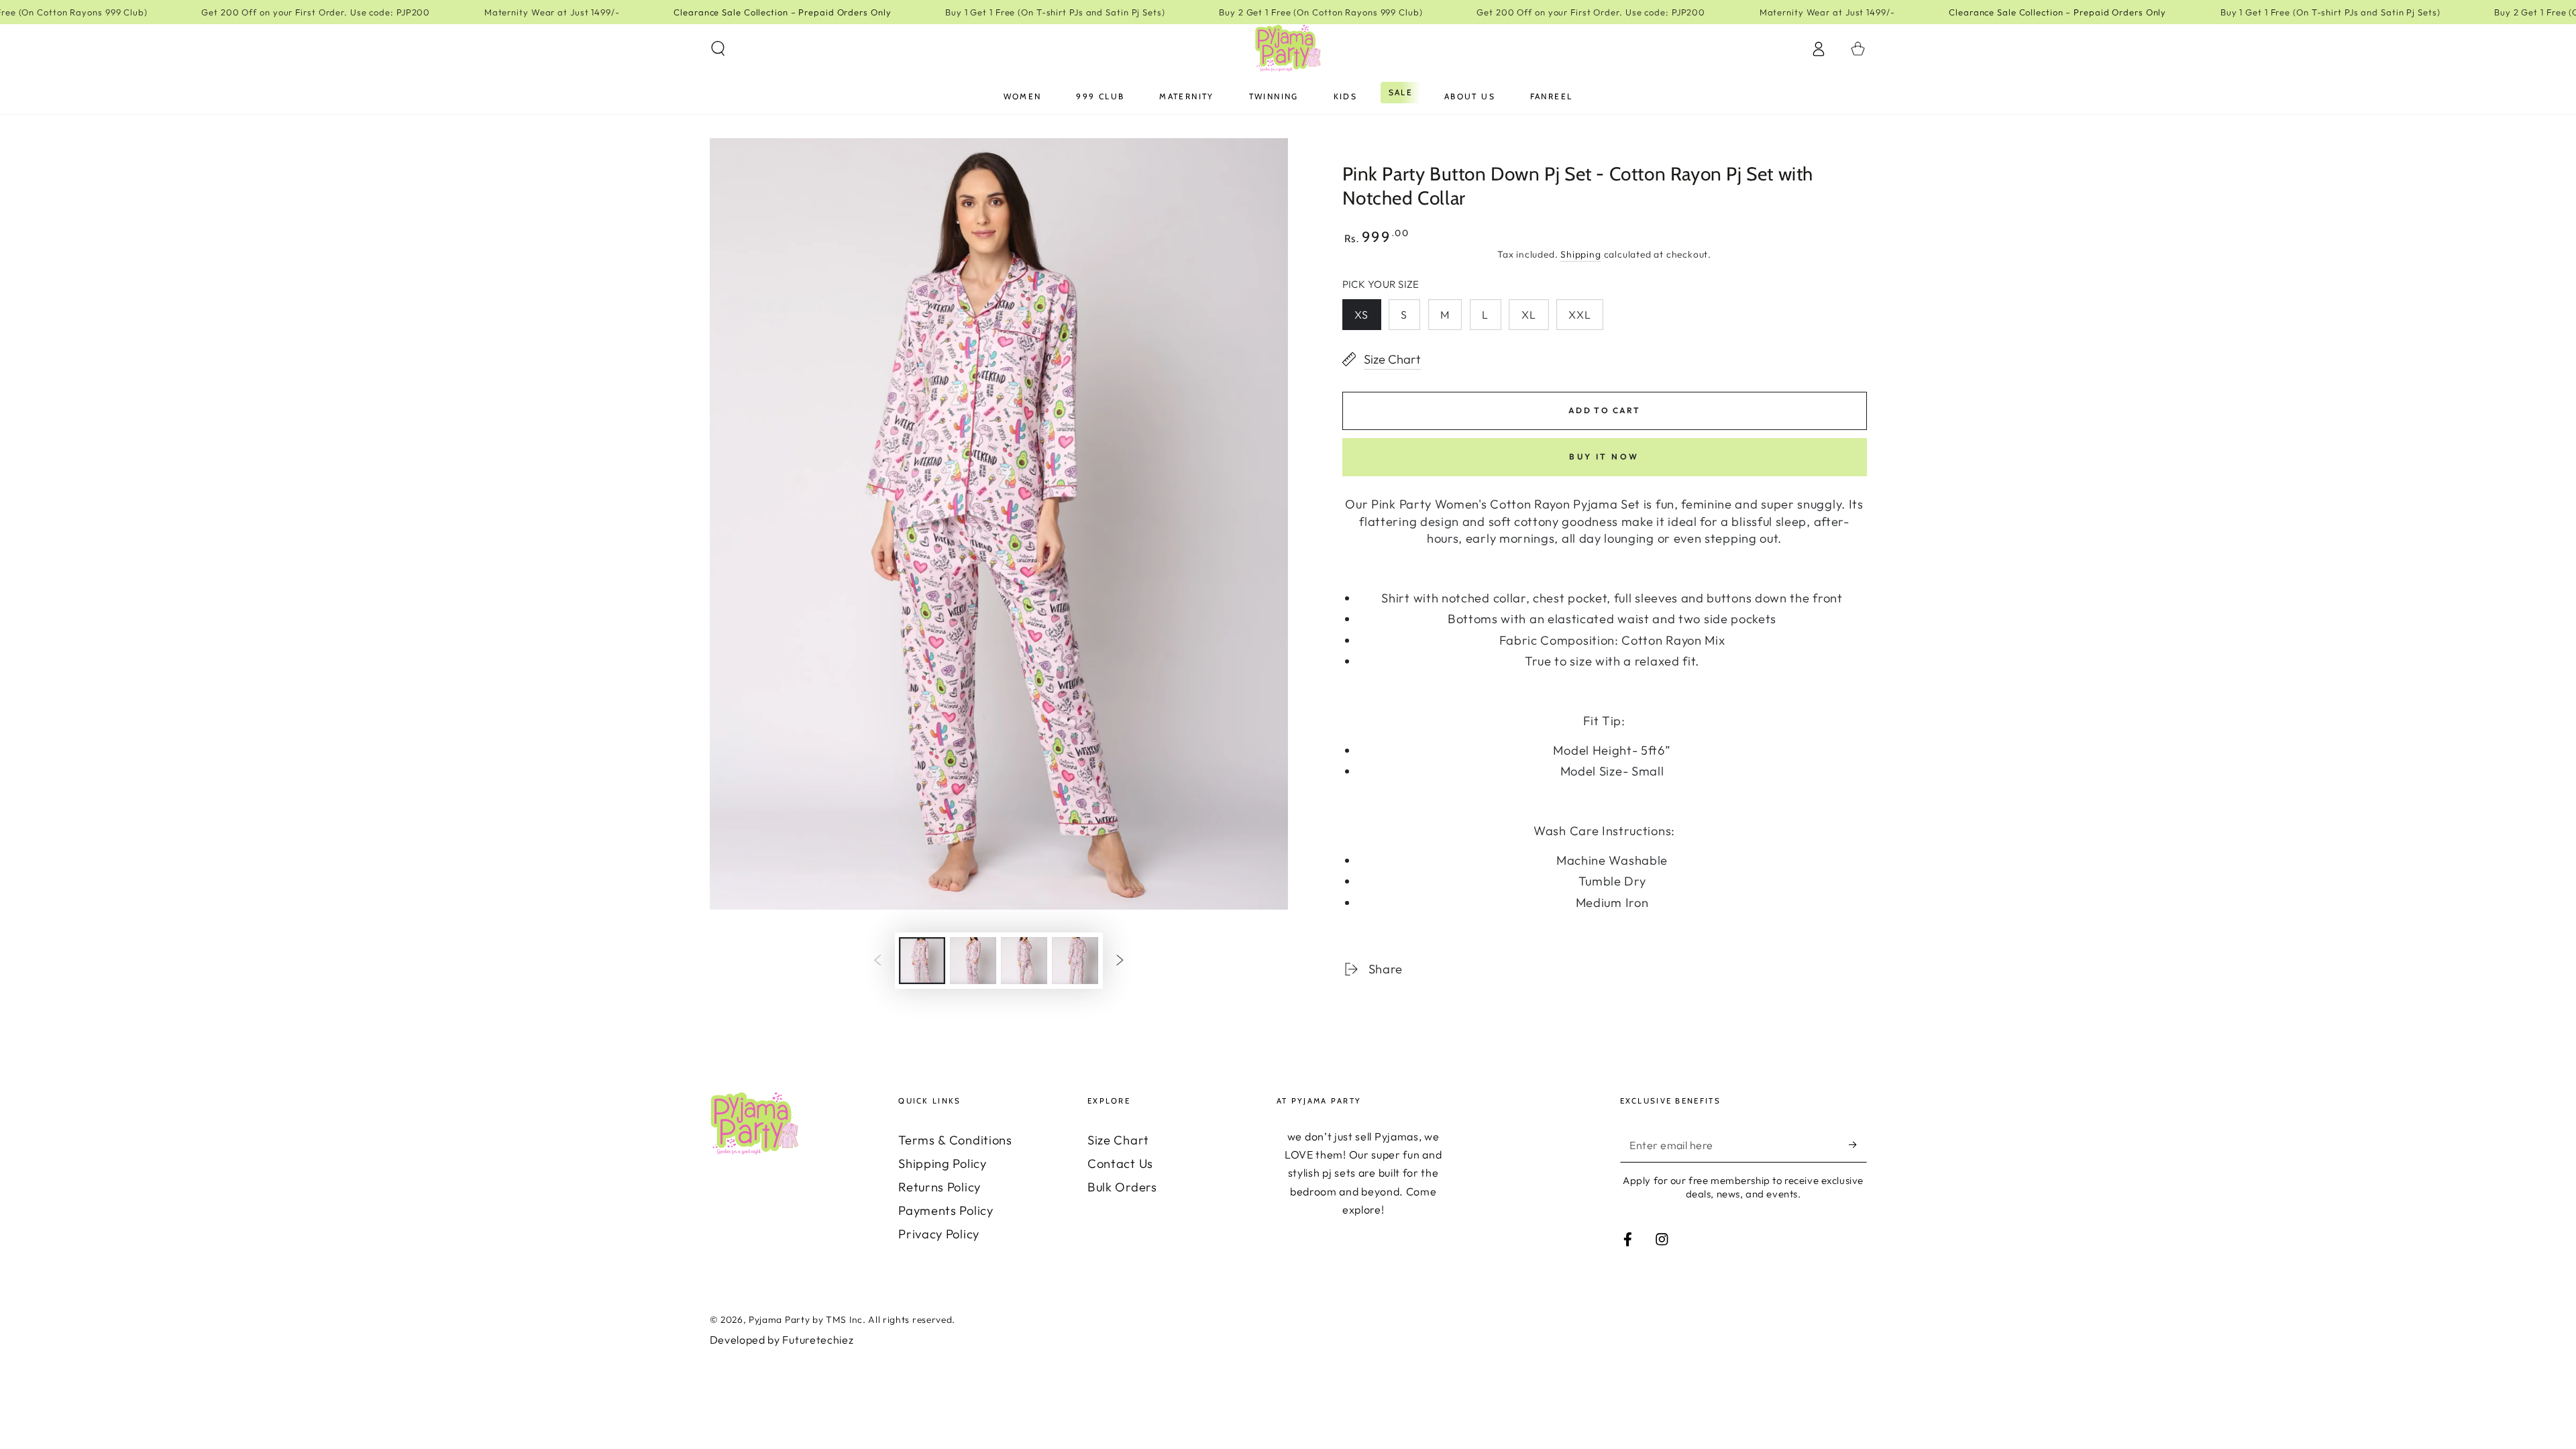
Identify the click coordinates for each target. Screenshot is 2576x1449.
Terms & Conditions (955, 1140)
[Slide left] (878, 961)
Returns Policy (940, 1187)
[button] (718, 49)
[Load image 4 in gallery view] (1075, 961)
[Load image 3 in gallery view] (1024, 961)
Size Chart (1118, 1140)
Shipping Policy (942, 1164)
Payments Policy (946, 1211)
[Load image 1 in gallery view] (922, 961)
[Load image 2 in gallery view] (973, 961)
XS (1361, 315)
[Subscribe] (1858, 1145)
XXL (1579, 315)
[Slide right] (1120, 961)
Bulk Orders (1122, 1187)
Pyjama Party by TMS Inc (806, 1320)
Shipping (1580, 254)
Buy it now (1604, 457)
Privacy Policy (939, 1234)
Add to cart (1604, 410)
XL (1529, 315)
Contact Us (1120, 1164)
